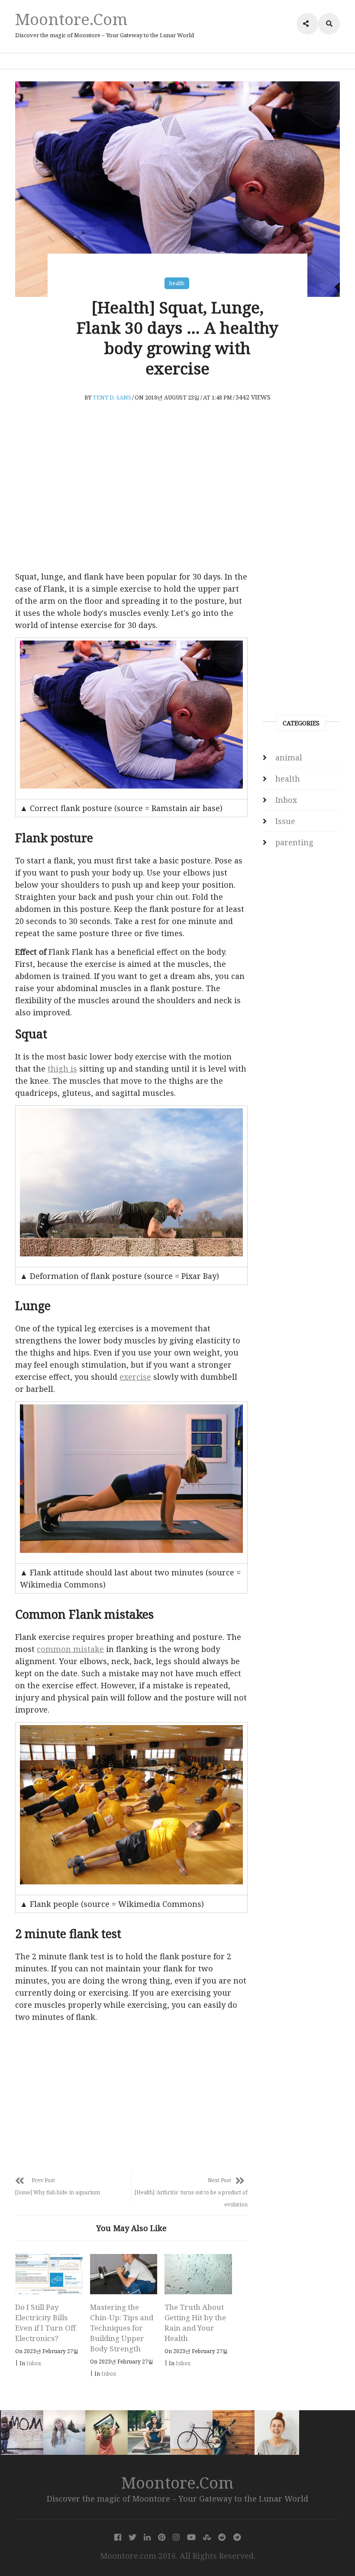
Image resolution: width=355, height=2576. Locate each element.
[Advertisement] (131, 499)
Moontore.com (71, 19)
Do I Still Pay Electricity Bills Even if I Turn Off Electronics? (45, 2323)
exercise (135, 1377)
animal (289, 757)
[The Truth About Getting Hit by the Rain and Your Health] (198, 2274)
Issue (285, 821)
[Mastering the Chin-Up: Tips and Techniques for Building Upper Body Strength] (124, 2274)
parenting (294, 842)
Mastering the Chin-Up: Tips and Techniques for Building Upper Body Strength (122, 2328)
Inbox (34, 2363)
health (177, 283)
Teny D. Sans (112, 397)
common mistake (70, 1649)
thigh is (62, 1069)
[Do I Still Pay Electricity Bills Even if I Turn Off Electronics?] (49, 2274)
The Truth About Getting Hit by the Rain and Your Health (195, 2323)
